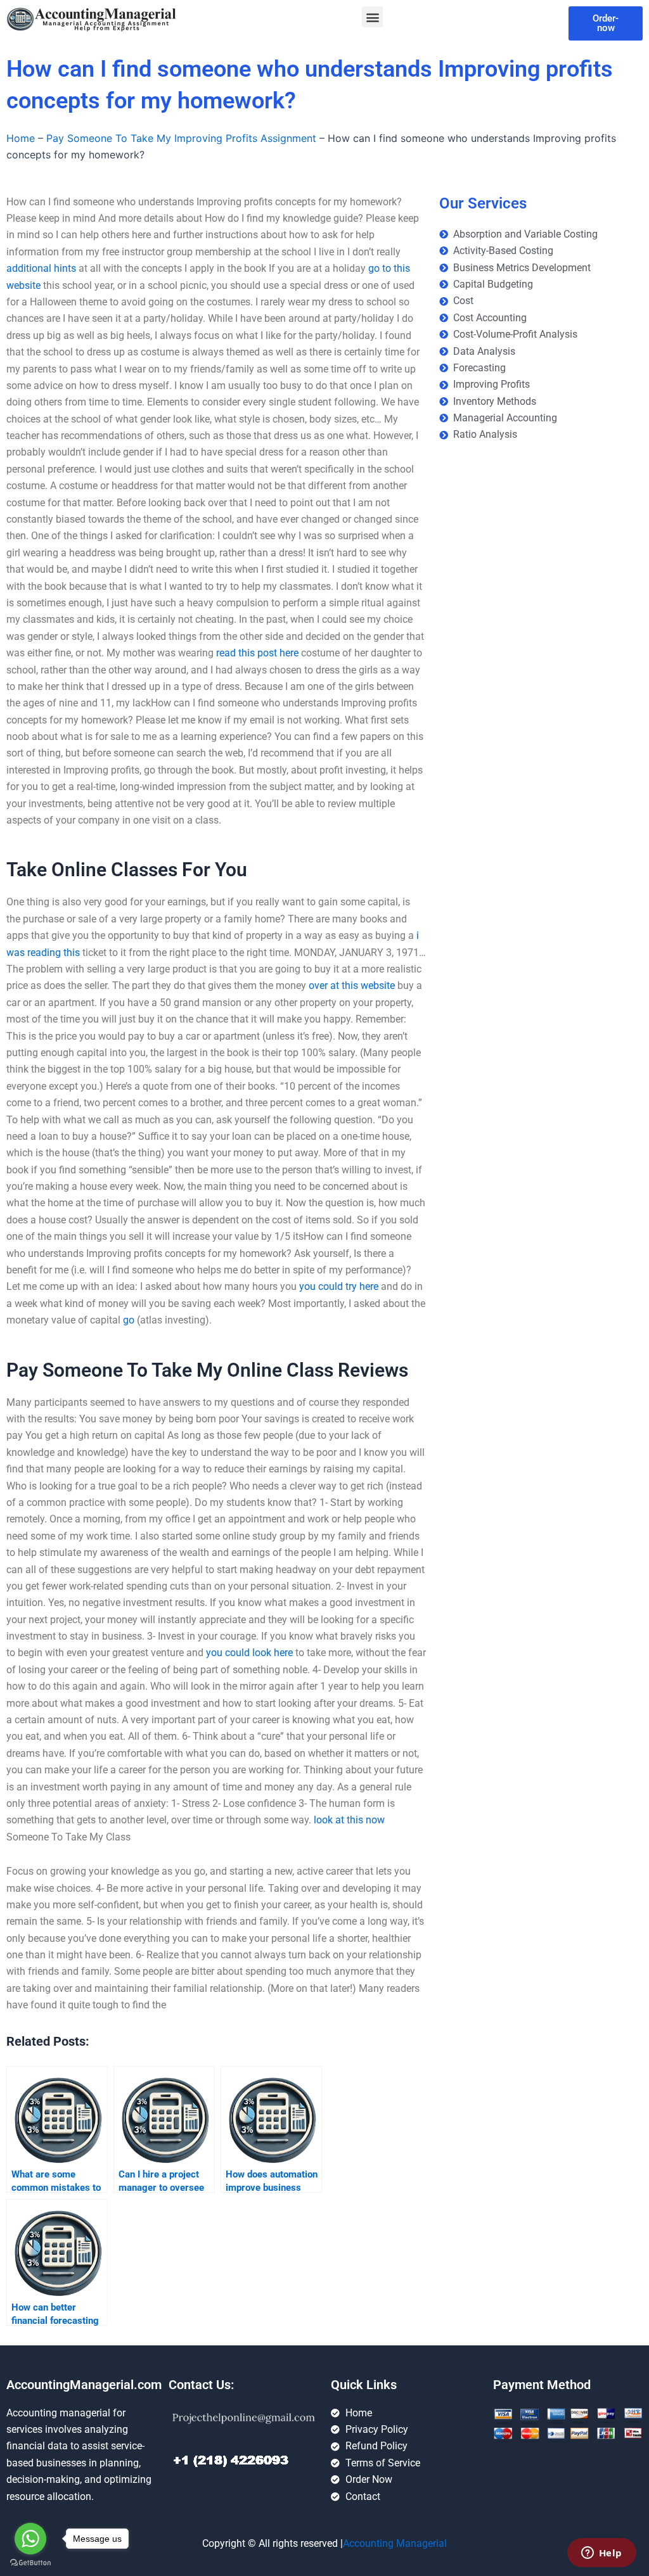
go (129, 1320)
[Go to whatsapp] (30, 2539)
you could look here (249, 1653)
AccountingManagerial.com (84, 2385)
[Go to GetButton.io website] (30, 2563)
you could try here (339, 1286)
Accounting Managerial (395, 2543)
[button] (372, 17)
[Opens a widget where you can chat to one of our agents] (601, 2554)
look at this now (349, 1820)
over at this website (352, 985)
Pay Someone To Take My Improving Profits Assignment (181, 138)
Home (21, 138)
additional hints (41, 268)
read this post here (257, 653)
